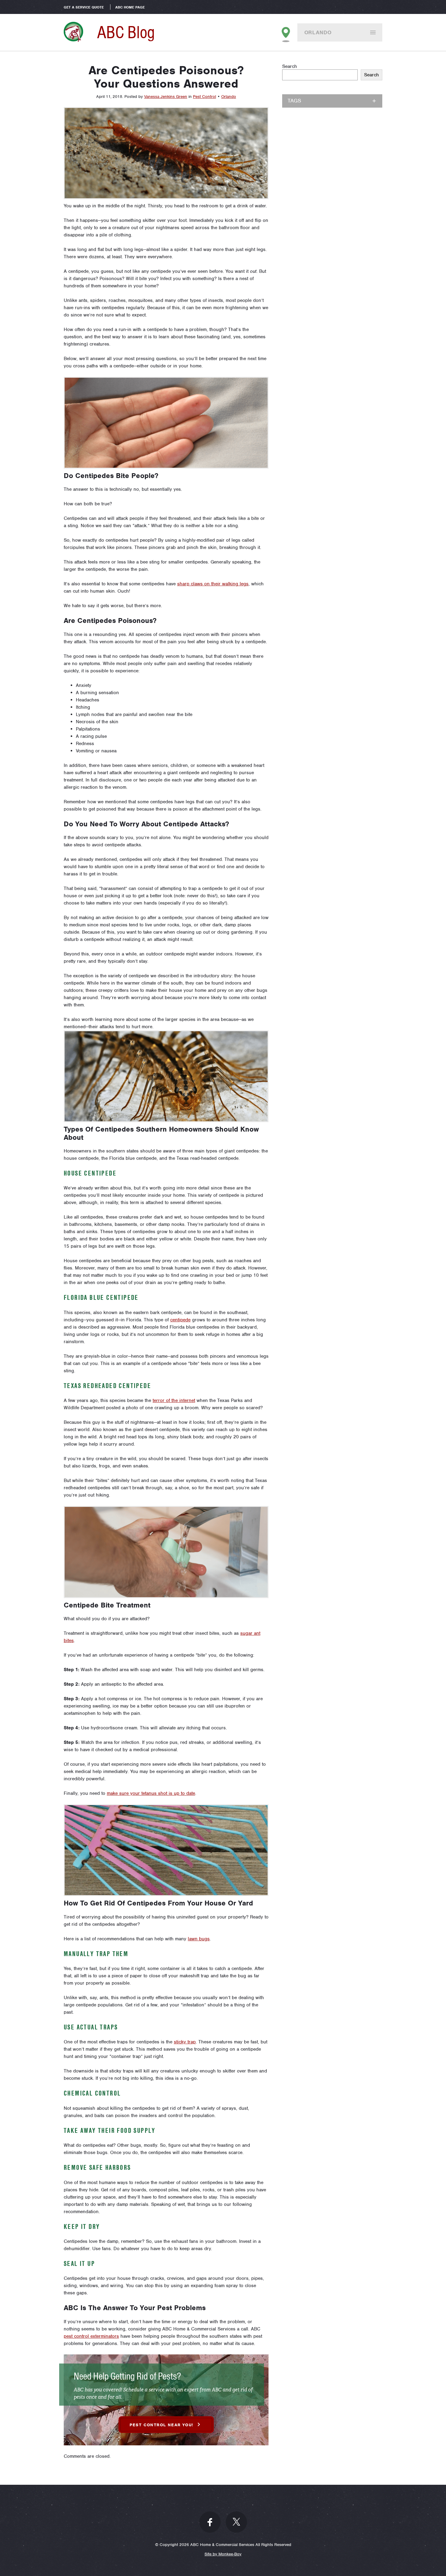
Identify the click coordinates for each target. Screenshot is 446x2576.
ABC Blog (126, 32)
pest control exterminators (91, 2336)
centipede (180, 1320)
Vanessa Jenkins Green (166, 97)
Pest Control (204, 97)
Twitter (236, 2522)
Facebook (210, 2522)
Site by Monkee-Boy (223, 2554)
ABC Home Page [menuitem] (130, 7)
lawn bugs (199, 1939)
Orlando (318, 32)
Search (290, 66)
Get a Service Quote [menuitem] (84, 7)
